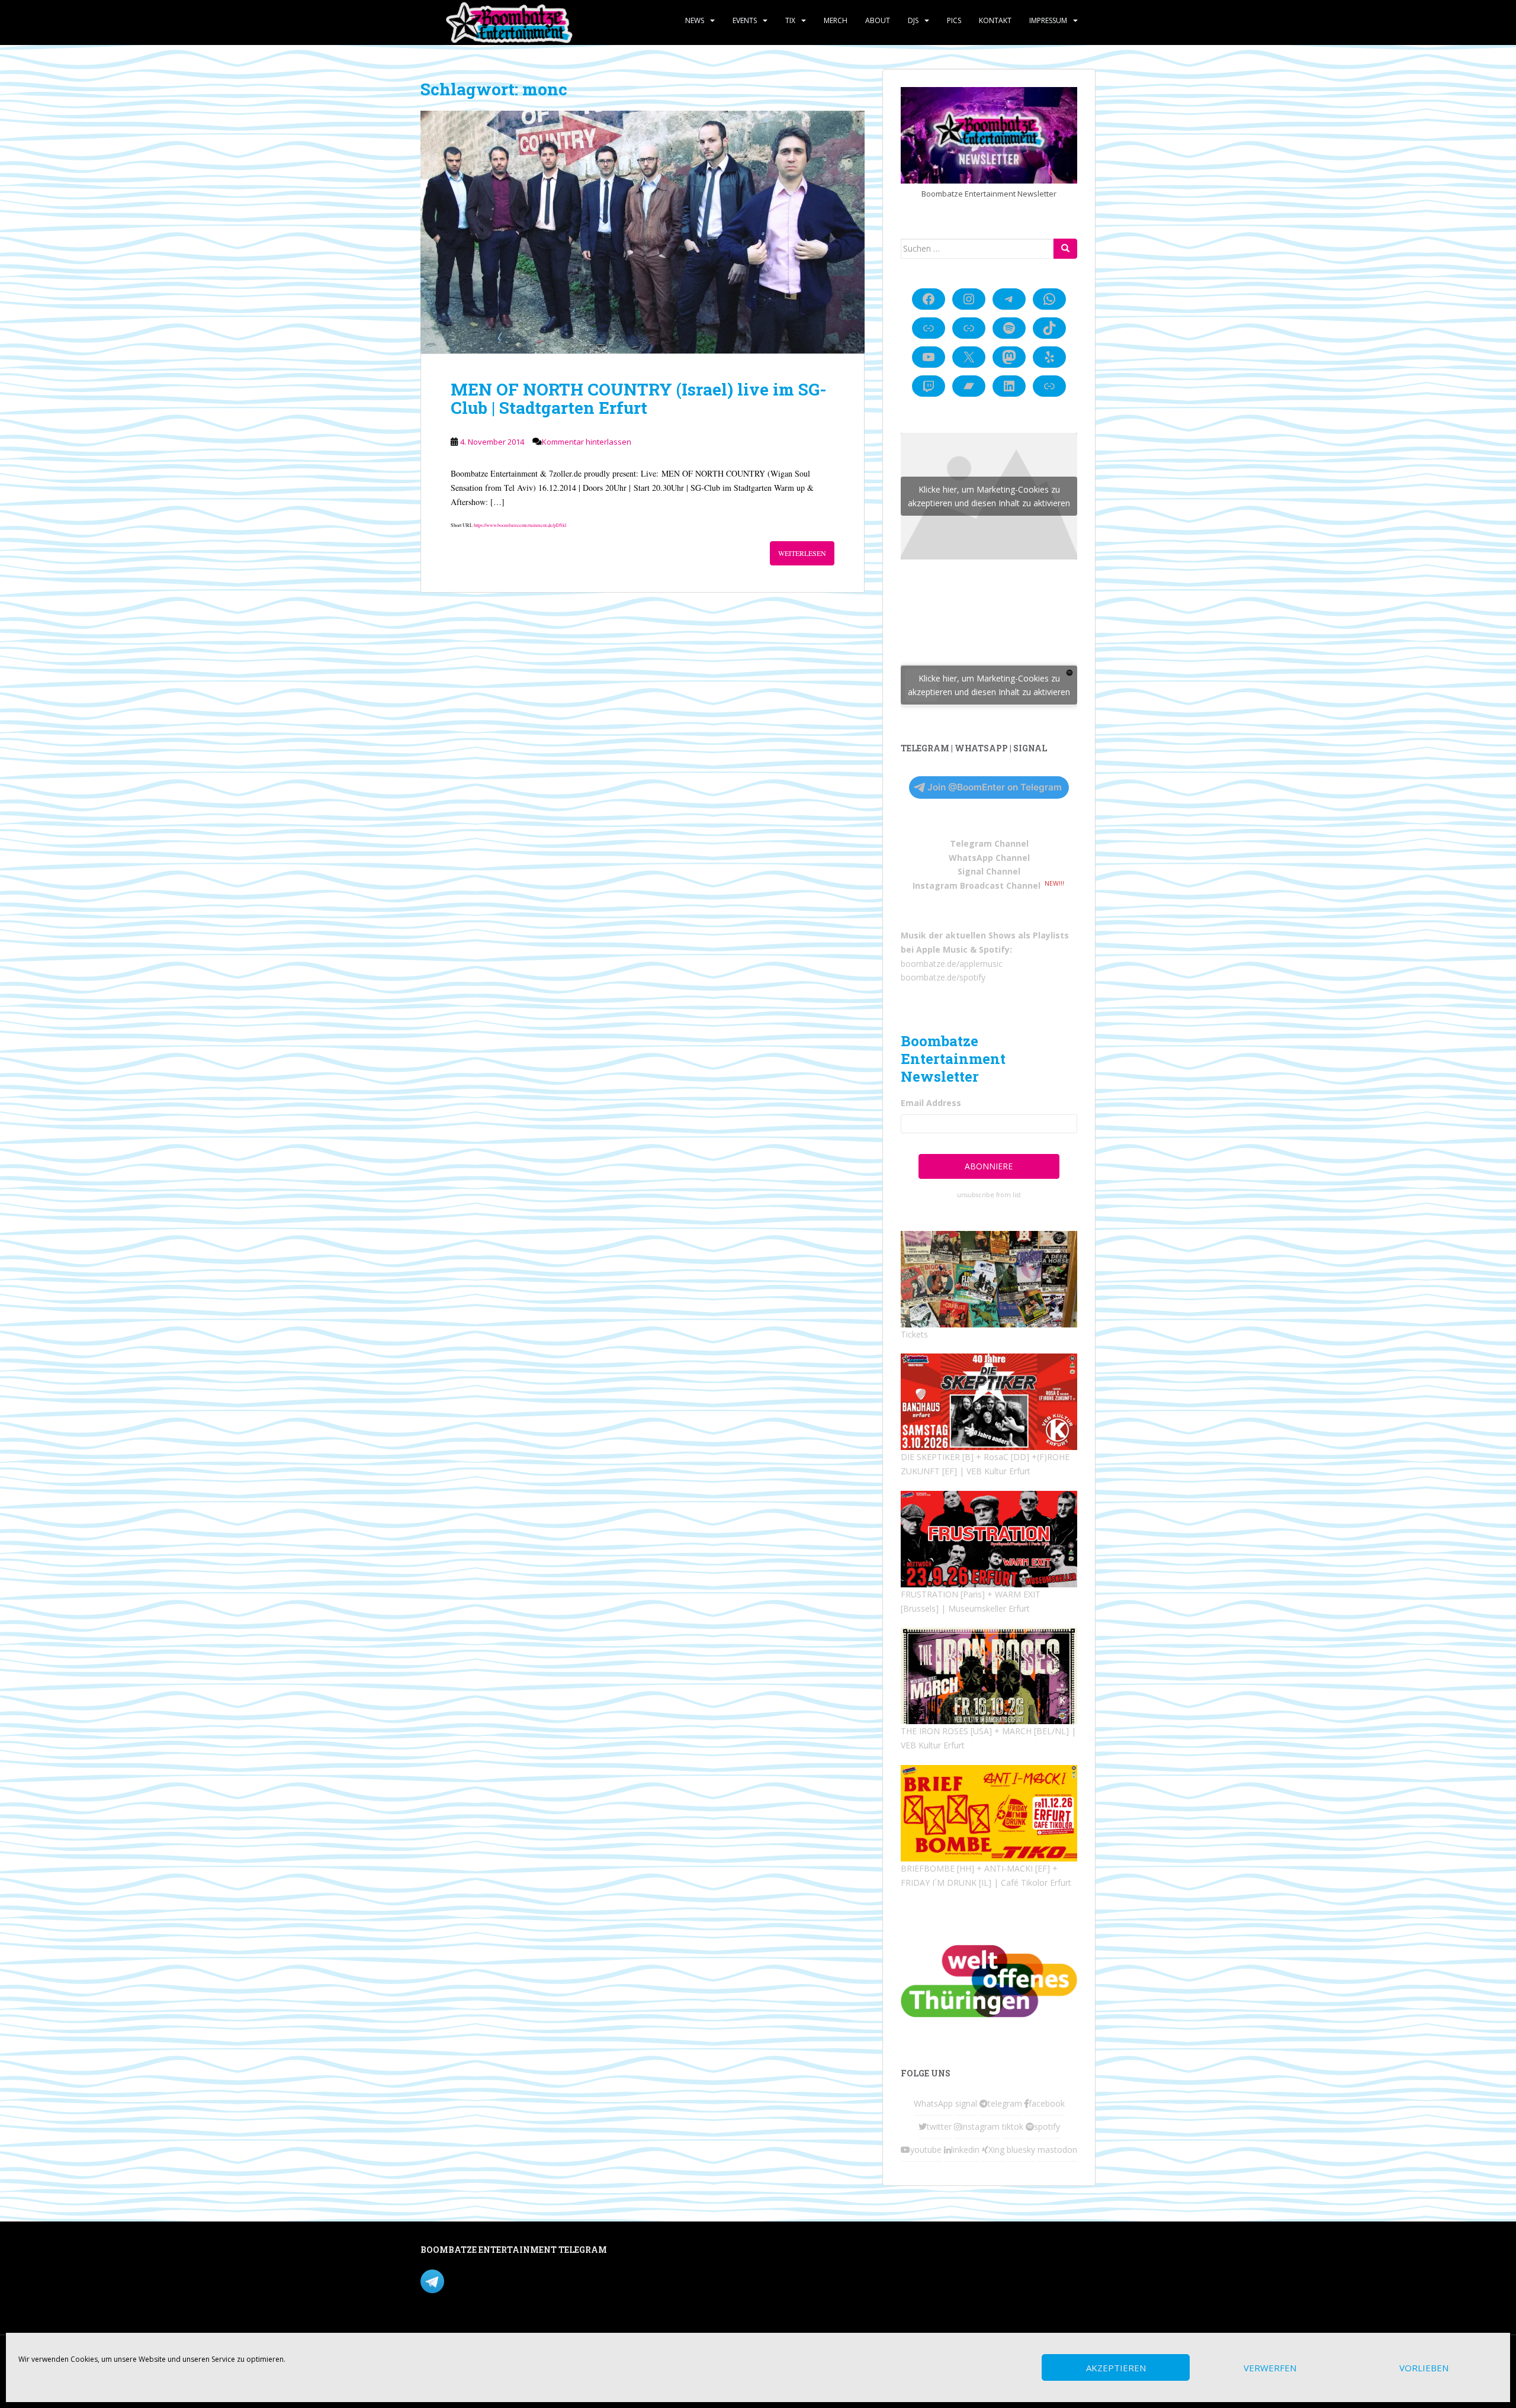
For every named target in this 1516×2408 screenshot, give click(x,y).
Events (745, 20)
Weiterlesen (802, 553)
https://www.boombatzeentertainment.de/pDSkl (520, 525)
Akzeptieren (1116, 2368)
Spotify (994, 949)
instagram (980, 2126)
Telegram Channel (989, 843)
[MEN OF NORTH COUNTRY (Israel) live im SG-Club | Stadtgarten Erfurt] (643, 232)
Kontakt (995, 20)
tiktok (1013, 2126)
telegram (1005, 2103)
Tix (790, 20)
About (878, 20)
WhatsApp (933, 2103)
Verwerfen (1270, 2368)
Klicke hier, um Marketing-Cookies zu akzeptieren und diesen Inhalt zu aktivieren (989, 496)
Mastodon (671, 2252)
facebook (1047, 2103)
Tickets (914, 1334)
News (695, 20)
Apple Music (942, 949)
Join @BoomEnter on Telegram (995, 787)
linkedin (965, 2150)
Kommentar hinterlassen (587, 442)
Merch (836, 20)
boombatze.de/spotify (943, 977)
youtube (926, 2150)
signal (966, 2103)
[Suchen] (1065, 249)
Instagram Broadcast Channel (977, 885)
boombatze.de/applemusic (952, 964)
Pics (954, 20)
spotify (1047, 2126)
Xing (996, 2150)
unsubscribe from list (989, 1195)
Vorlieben (1424, 2368)
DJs (913, 20)
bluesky (1021, 2150)
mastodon (1057, 2150)
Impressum (1048, 20)
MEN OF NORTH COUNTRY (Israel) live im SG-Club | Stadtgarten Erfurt (639, 398)
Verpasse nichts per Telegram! (503, 2280)
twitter (939, 2126)
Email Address (931, 1103)
